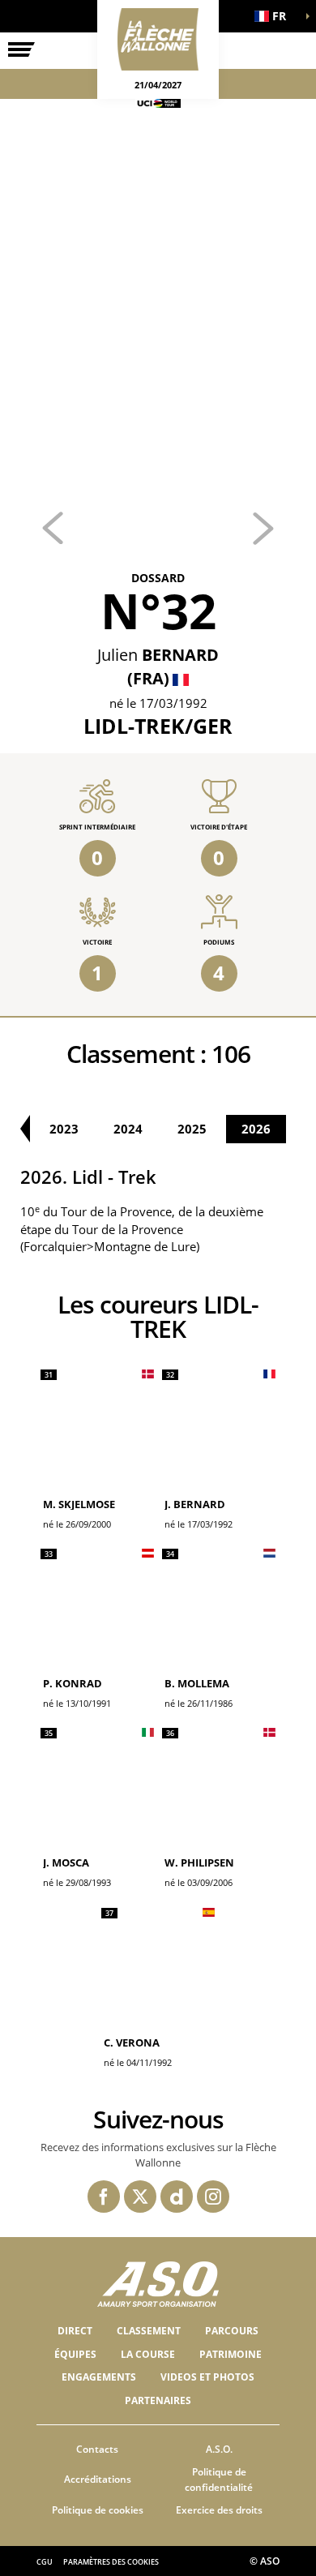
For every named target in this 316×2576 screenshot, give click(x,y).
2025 (192, 1129)
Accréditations (98, 2479)
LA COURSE (148, 2354)
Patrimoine (231, 2354)
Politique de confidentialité (219, 2480)
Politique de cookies (98, 2510)
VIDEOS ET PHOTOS (207, 2377)
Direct (75, 2331)
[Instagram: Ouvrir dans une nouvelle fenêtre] (213, 2197)
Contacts (97, 2449)
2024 (128, 1129)
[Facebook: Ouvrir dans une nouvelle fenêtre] (104, 2197)
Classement (149, 2331)
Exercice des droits (219, 2510)
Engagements (99, 2377)
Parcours (232, 2331)
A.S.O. (219, 2449)
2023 (64, 1129)
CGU (45, 2562)
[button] (275, 16)
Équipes (75, 2354)
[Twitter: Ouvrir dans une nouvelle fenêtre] (140, 2197)
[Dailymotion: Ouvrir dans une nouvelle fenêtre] (177, 2197)
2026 (256, 1129)
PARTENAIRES (158, 2400)
